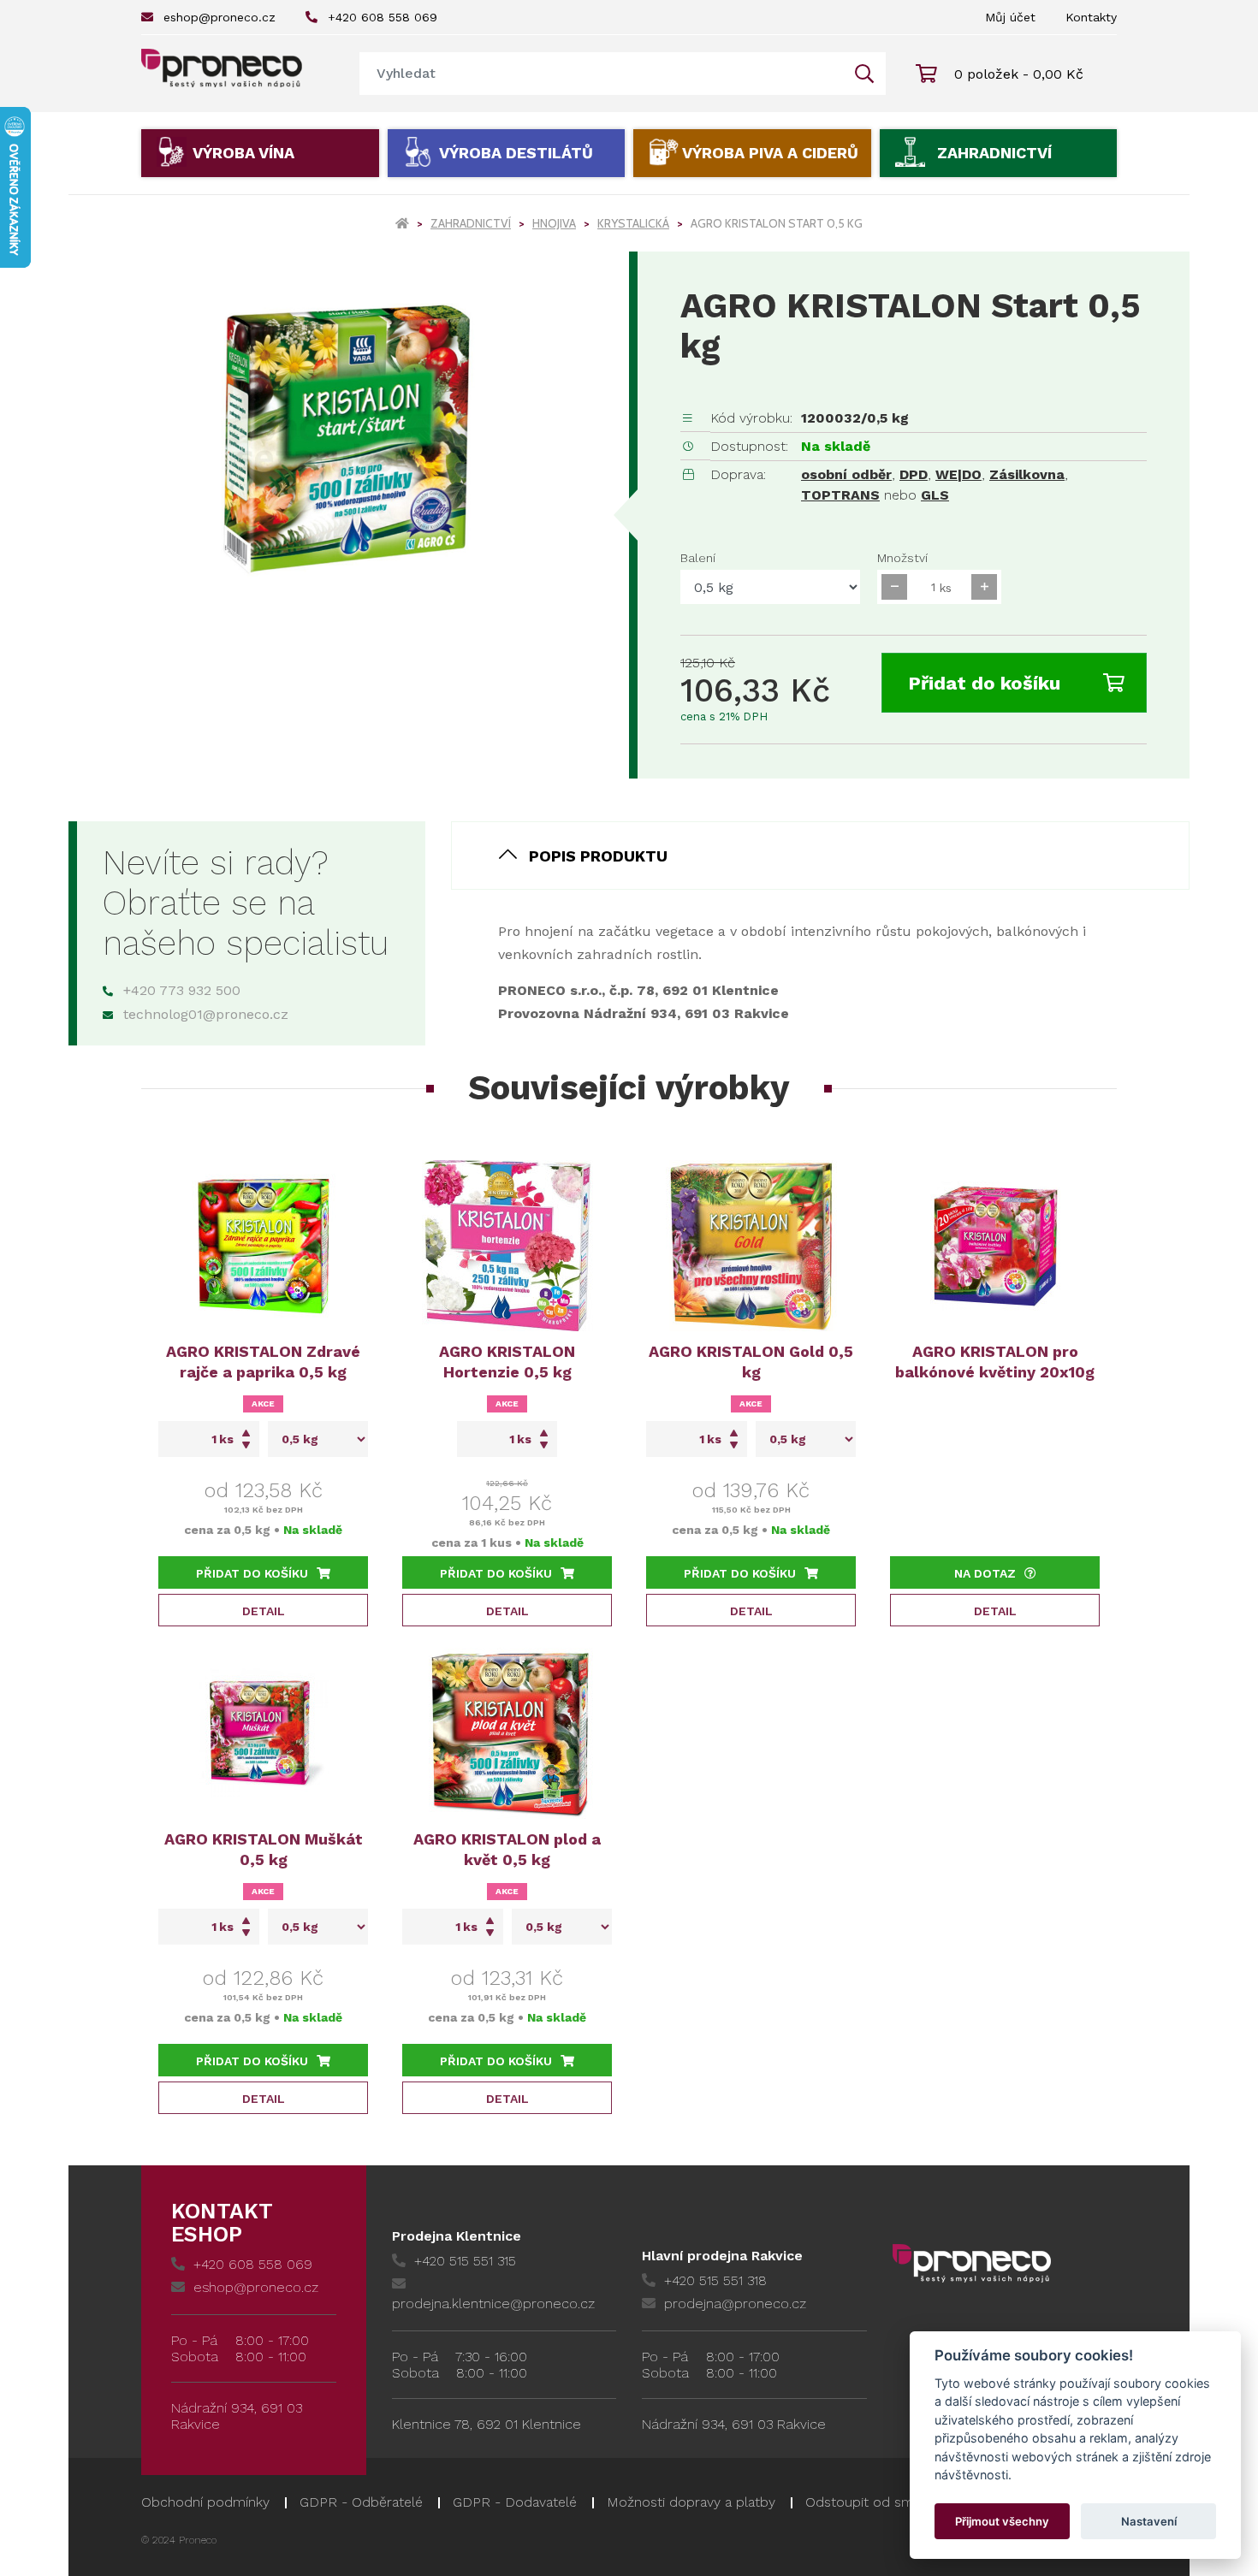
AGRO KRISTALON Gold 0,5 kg (751, 1362)
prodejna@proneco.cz (735, 2304)
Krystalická (633, 223)
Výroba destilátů (516, 153)
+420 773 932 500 (182, 990)
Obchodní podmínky (205, 2502)
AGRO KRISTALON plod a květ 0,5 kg (507, 1849)
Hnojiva (554, 223)
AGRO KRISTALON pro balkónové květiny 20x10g (995, 1362)
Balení (698, 558)
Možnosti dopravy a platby (691, 2502)
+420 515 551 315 (465, 2261)
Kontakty (1091, 17)
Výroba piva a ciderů (770, 153)
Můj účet (1010, 17)
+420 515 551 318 (715, 2280)
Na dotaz (985, 1573)
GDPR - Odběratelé (361, 2502)
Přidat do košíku (984, 683)
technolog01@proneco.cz (206, 1014)
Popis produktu (598, 856)
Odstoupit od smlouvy (876, 2502)
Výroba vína (243, 153)
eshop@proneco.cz (220, 17)
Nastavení (1149, 2521)
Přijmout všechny (1002, 2521)
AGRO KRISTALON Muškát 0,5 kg (264, 1849)
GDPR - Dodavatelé (515, 2502)
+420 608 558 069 (383, 17)
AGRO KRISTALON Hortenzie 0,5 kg (507, 1362)
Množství (902, 558)
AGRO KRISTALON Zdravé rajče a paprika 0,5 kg (263, 1362)
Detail (264, 1611)
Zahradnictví (994, 153)
